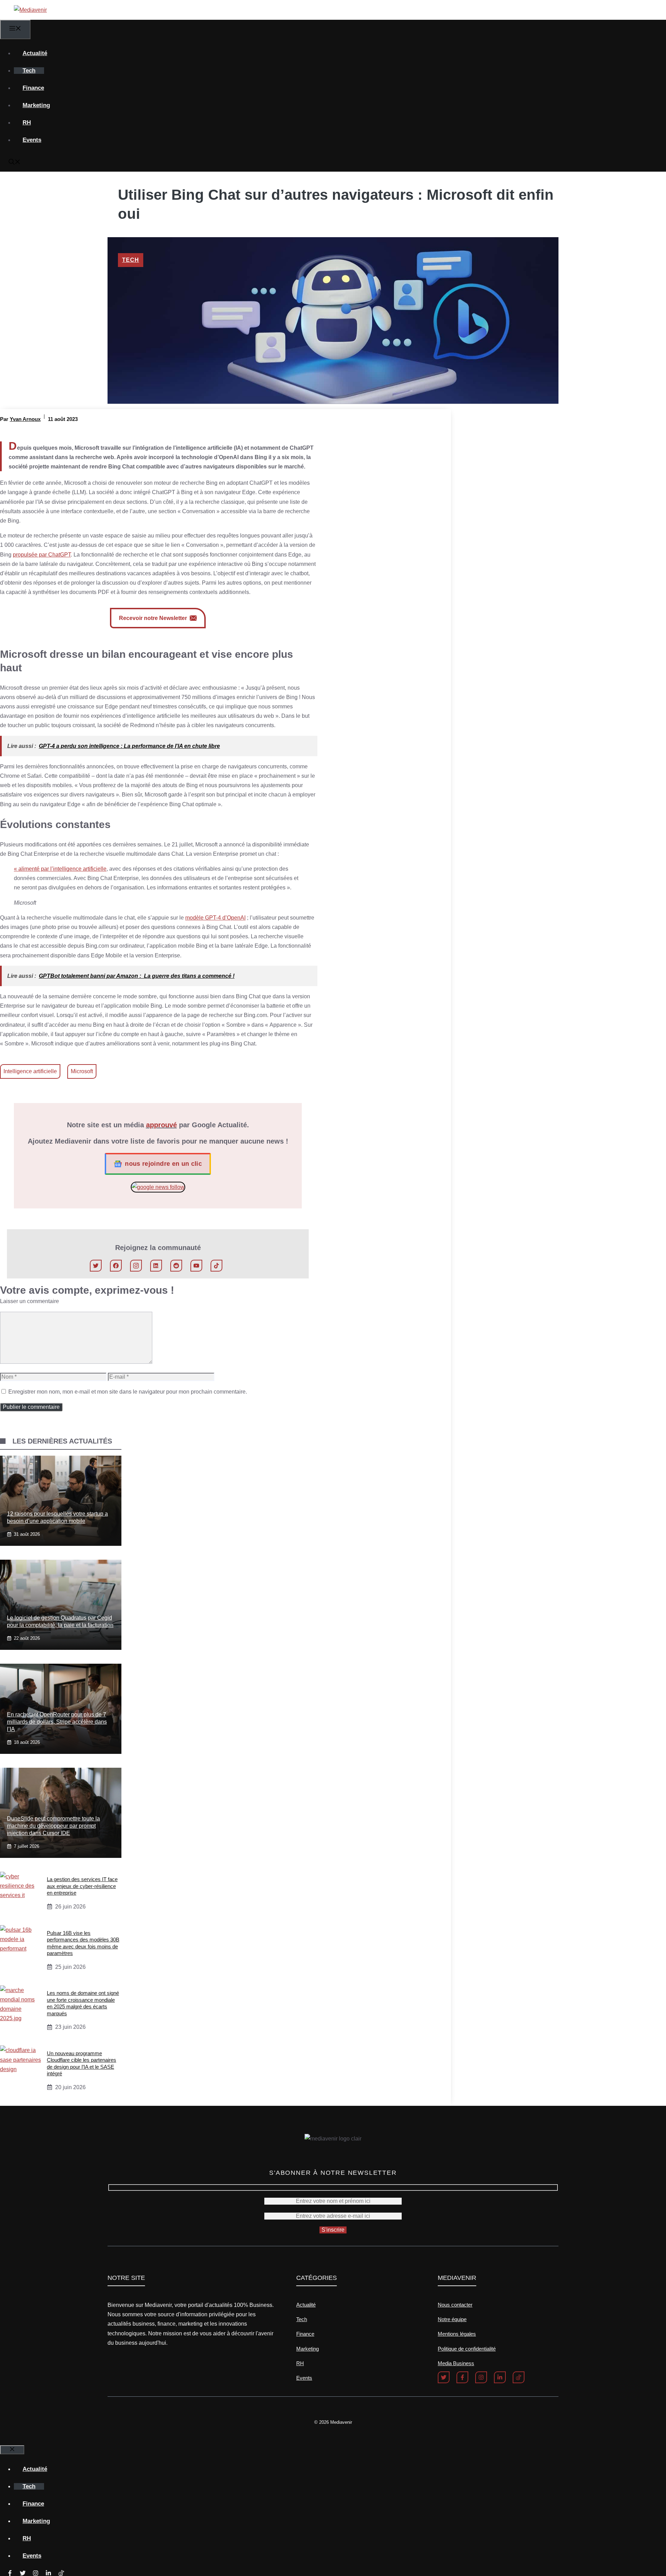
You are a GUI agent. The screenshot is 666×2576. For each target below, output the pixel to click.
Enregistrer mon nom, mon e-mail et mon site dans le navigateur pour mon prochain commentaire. (128, 1392)
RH (27, 123)
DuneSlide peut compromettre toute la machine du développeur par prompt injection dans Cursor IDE (53, 1826)
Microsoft (82, 1071)
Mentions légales (457, 2334)
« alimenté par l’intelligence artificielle (60, 869)
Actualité (35, 53)
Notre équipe (452, 2319)
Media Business (456, 2363)
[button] (15, 163)
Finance (33, 88)
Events (32, 140)
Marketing (36, 105)
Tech (29, 71)
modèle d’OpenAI (215, 918)
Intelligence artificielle (30, 1071)
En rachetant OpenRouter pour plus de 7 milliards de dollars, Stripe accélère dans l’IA (57, 1722)
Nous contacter (455, 2305)
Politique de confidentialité (467, 2349)
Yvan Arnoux (25, 419)
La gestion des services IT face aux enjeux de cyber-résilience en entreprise (82, 1886)
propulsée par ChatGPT (42, 555)
